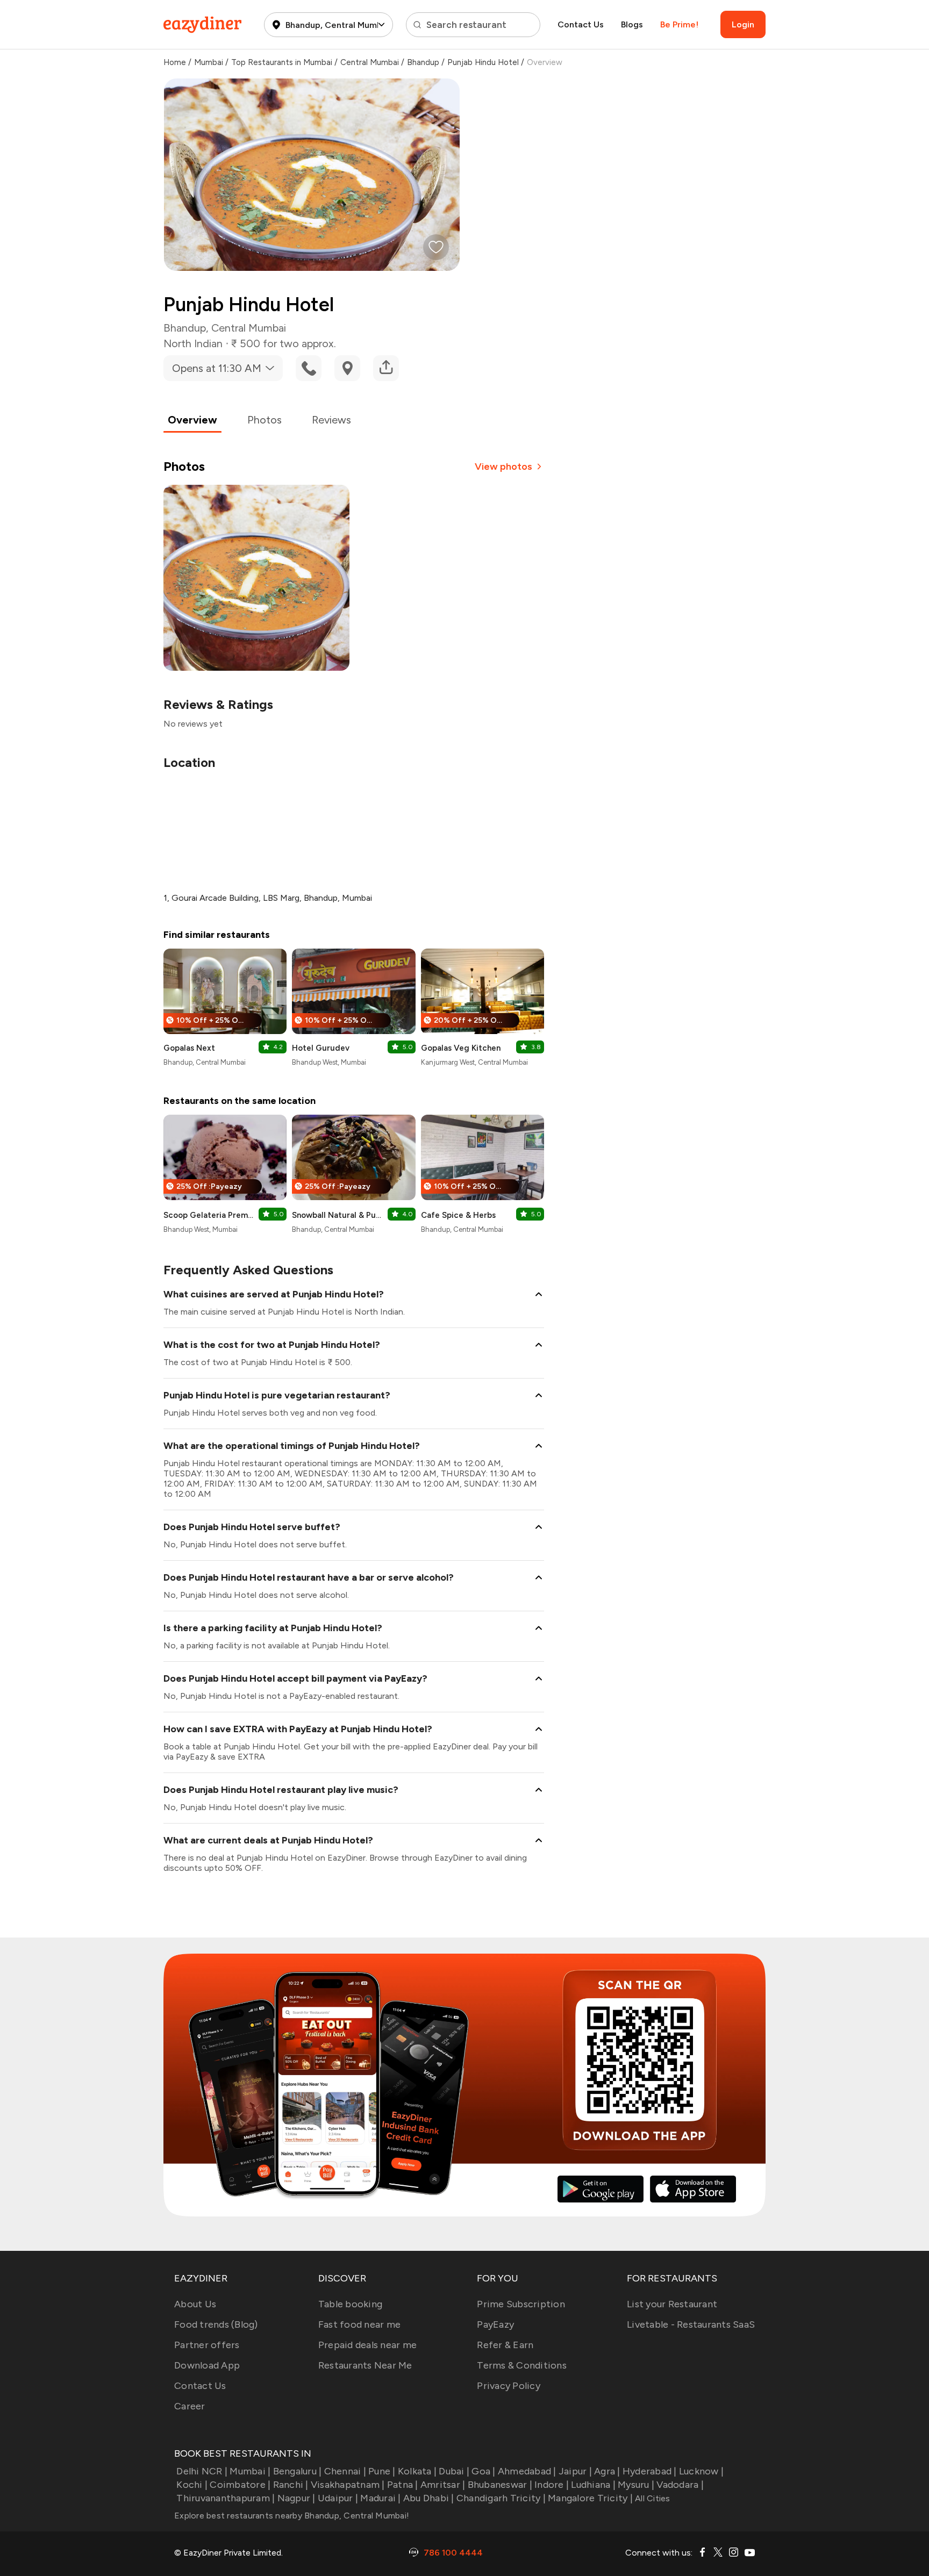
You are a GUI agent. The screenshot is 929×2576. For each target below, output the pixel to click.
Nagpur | (296, 2498)
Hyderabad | (650, 2471)
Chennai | (345, 2471)
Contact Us (581, 24)
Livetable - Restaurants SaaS (691, 2324)
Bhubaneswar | (500, 2485)
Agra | (607, 2471)
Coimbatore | (240, 2485)
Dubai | (454, 2471)
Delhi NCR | (202, 2471)
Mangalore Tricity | (590, 2498)
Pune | (382, 2471)
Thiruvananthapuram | (226, 2498)
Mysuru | (636, 2485)
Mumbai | (250, 2471)
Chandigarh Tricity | (501, 2498)
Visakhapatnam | (348, 2485)
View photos (503, 467)
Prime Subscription (521, 2304)
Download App (207, 2365)
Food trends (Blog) (216, 2324)
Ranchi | (291, 2485)
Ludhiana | (593, 2485)
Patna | (403, 2485)
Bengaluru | (297, 2471)
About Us (195, 2304)
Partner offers (207, 2345)
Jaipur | (575, 2471)
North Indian (193, 343)
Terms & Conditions (522, 2365)
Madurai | (380, 2498)
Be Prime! (679, 24)
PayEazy (495, 2324)
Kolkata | (417, 2471)
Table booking (350, 2304)
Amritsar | (443, 2485)
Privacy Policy (509, 2386)
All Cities (652, 2498)
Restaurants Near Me (365, 2365)
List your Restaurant (672, 2304)
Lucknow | (701, 2471)
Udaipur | (338, 2498)
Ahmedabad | (527, 2471)
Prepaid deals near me (367, 2345)
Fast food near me (359, 2324)
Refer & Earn (505, 2345)
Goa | (483, 2471)
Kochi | (192, 2485)
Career (190, 2406)
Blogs (632, 24)
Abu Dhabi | (429, 2498)
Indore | (552, 2485)
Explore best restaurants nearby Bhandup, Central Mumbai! (292, 2516)
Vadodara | (680, 2485)
